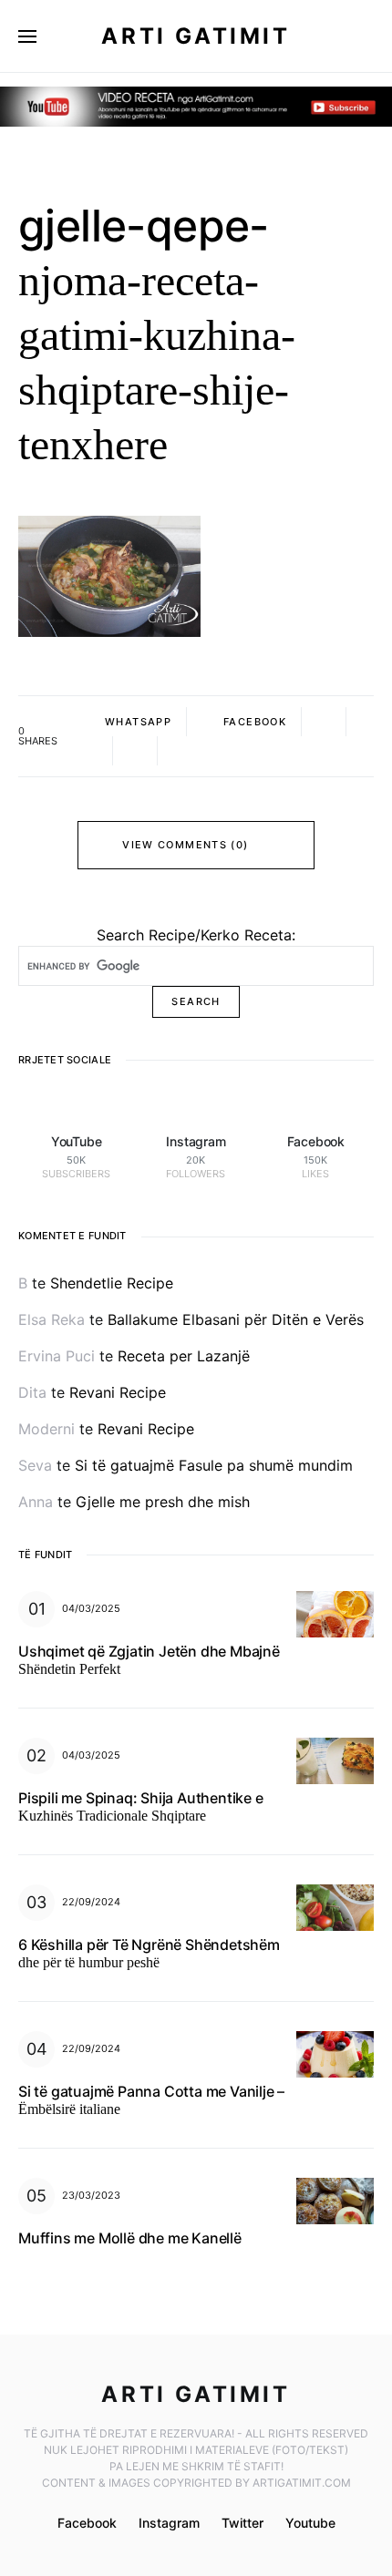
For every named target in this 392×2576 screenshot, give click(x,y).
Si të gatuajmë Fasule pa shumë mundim (214, 1465)
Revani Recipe (118, 1392)
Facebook (87, 2523)
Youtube (310, 2523)
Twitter (242, 2523)
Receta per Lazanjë (184, 1356)
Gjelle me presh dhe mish (163, 1502)
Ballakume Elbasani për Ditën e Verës (236, 1319)
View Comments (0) (185, 845)
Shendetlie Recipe (112, 1283)
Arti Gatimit (196, 36)
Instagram (169, 2523)
